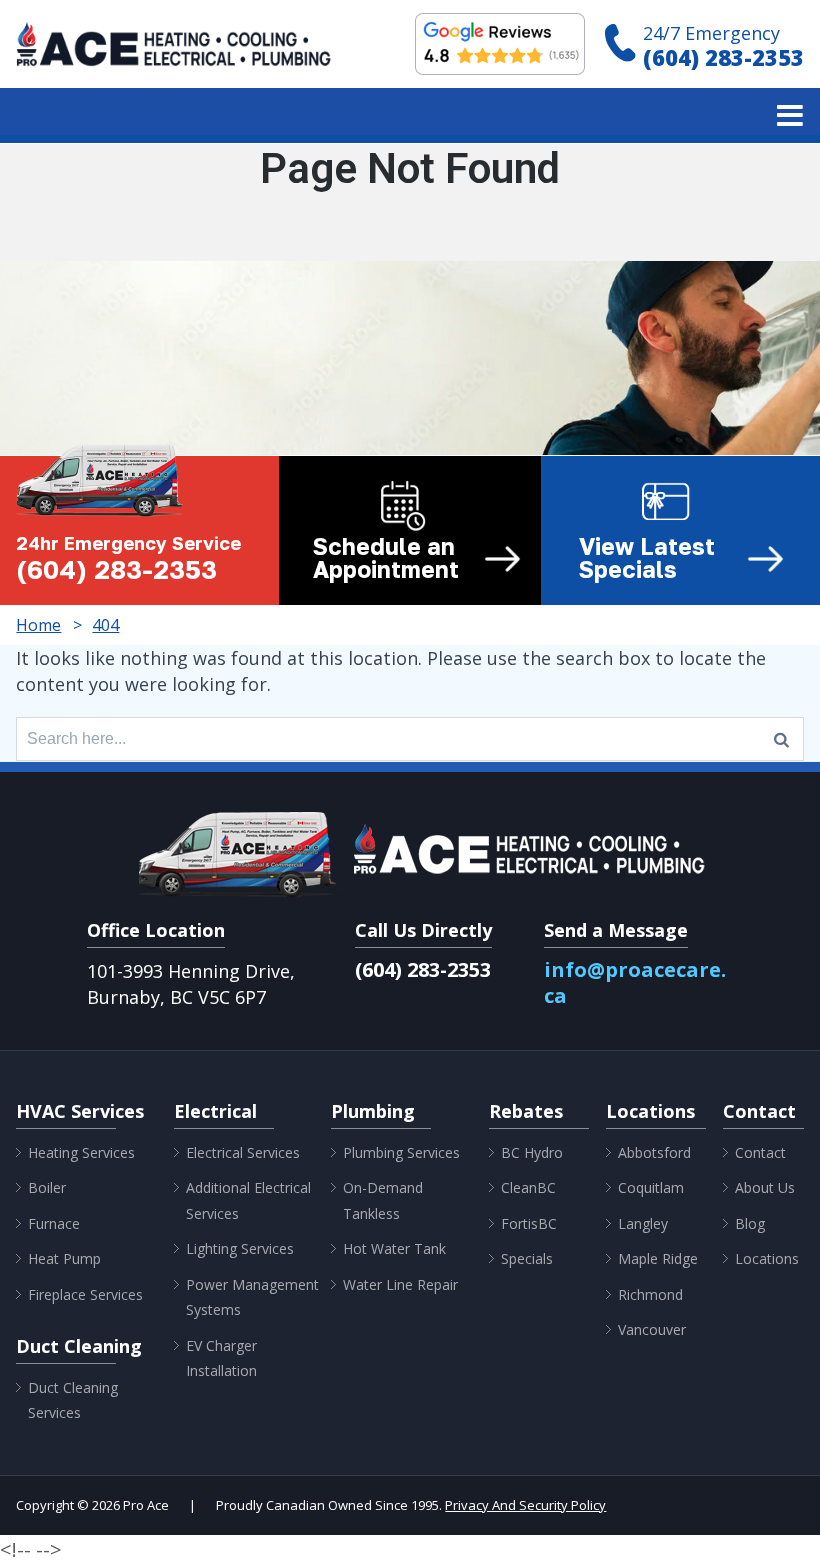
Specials (527, 1258)
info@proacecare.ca (635, 982)
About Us (765, 1187)
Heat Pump (64, 1258)
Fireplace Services (85, 1294)
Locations (767, 1258)
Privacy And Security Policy (525, 1505)
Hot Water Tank (394, 1248)
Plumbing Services (401, 1152)
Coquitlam (651, 1187)
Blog (750, 1223)
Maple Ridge (658, 1258)
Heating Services (81, 1152)
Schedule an (386, 558)
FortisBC (529, 1223)
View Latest (647, 558)
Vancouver (652, 1329)
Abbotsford (654, 1152)
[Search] (781, 739)
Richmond (650, 1294)
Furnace (54, 1223)
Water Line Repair (400, 1284)
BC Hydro (532, 1152)
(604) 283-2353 (723, 57)
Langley (643, 1223)
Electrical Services (243, 1152)
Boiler (47, 1187)
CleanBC (528, 1187)
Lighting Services (240, 1248)
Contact (760, 1152)
